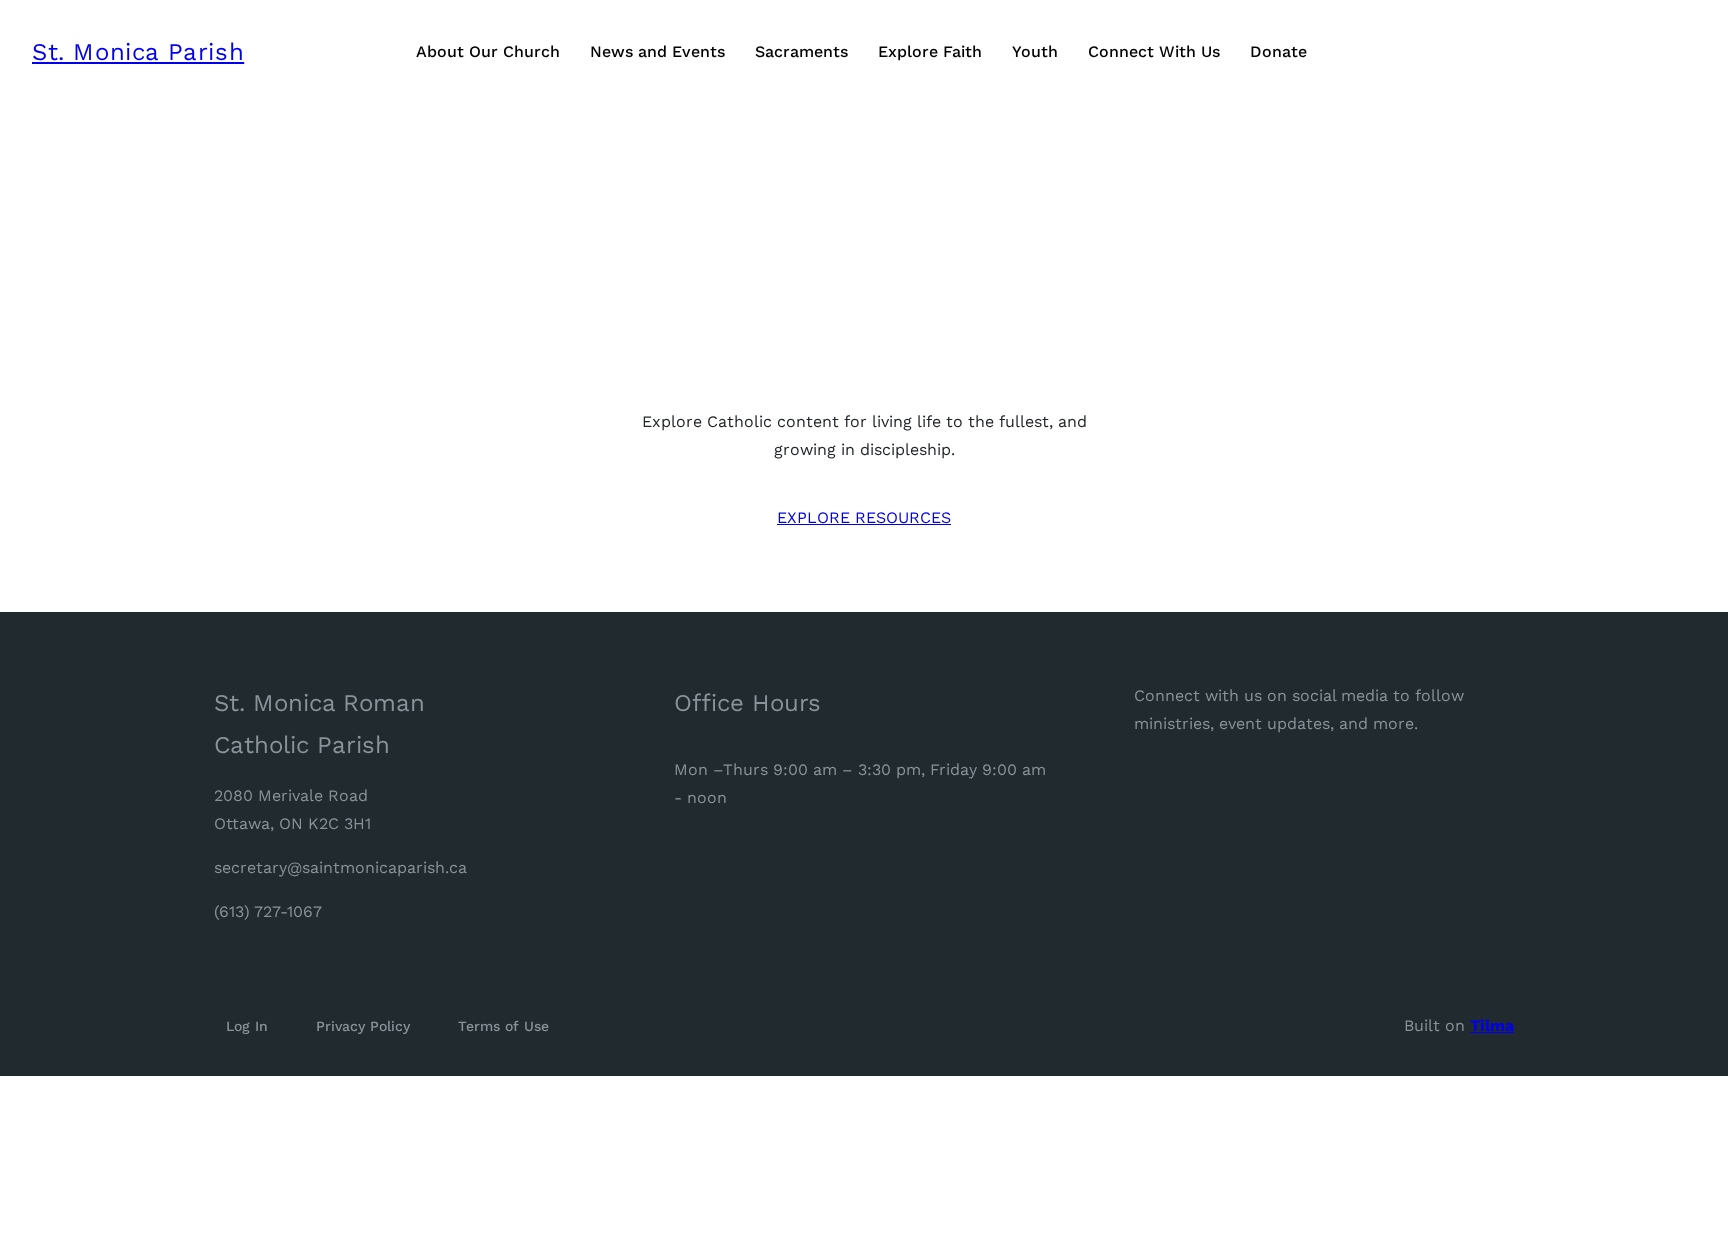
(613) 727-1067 (268, 911)
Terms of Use (503, 1026)
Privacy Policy (363, 1026)
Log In (247, 1026)
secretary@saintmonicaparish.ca (340, 867)
